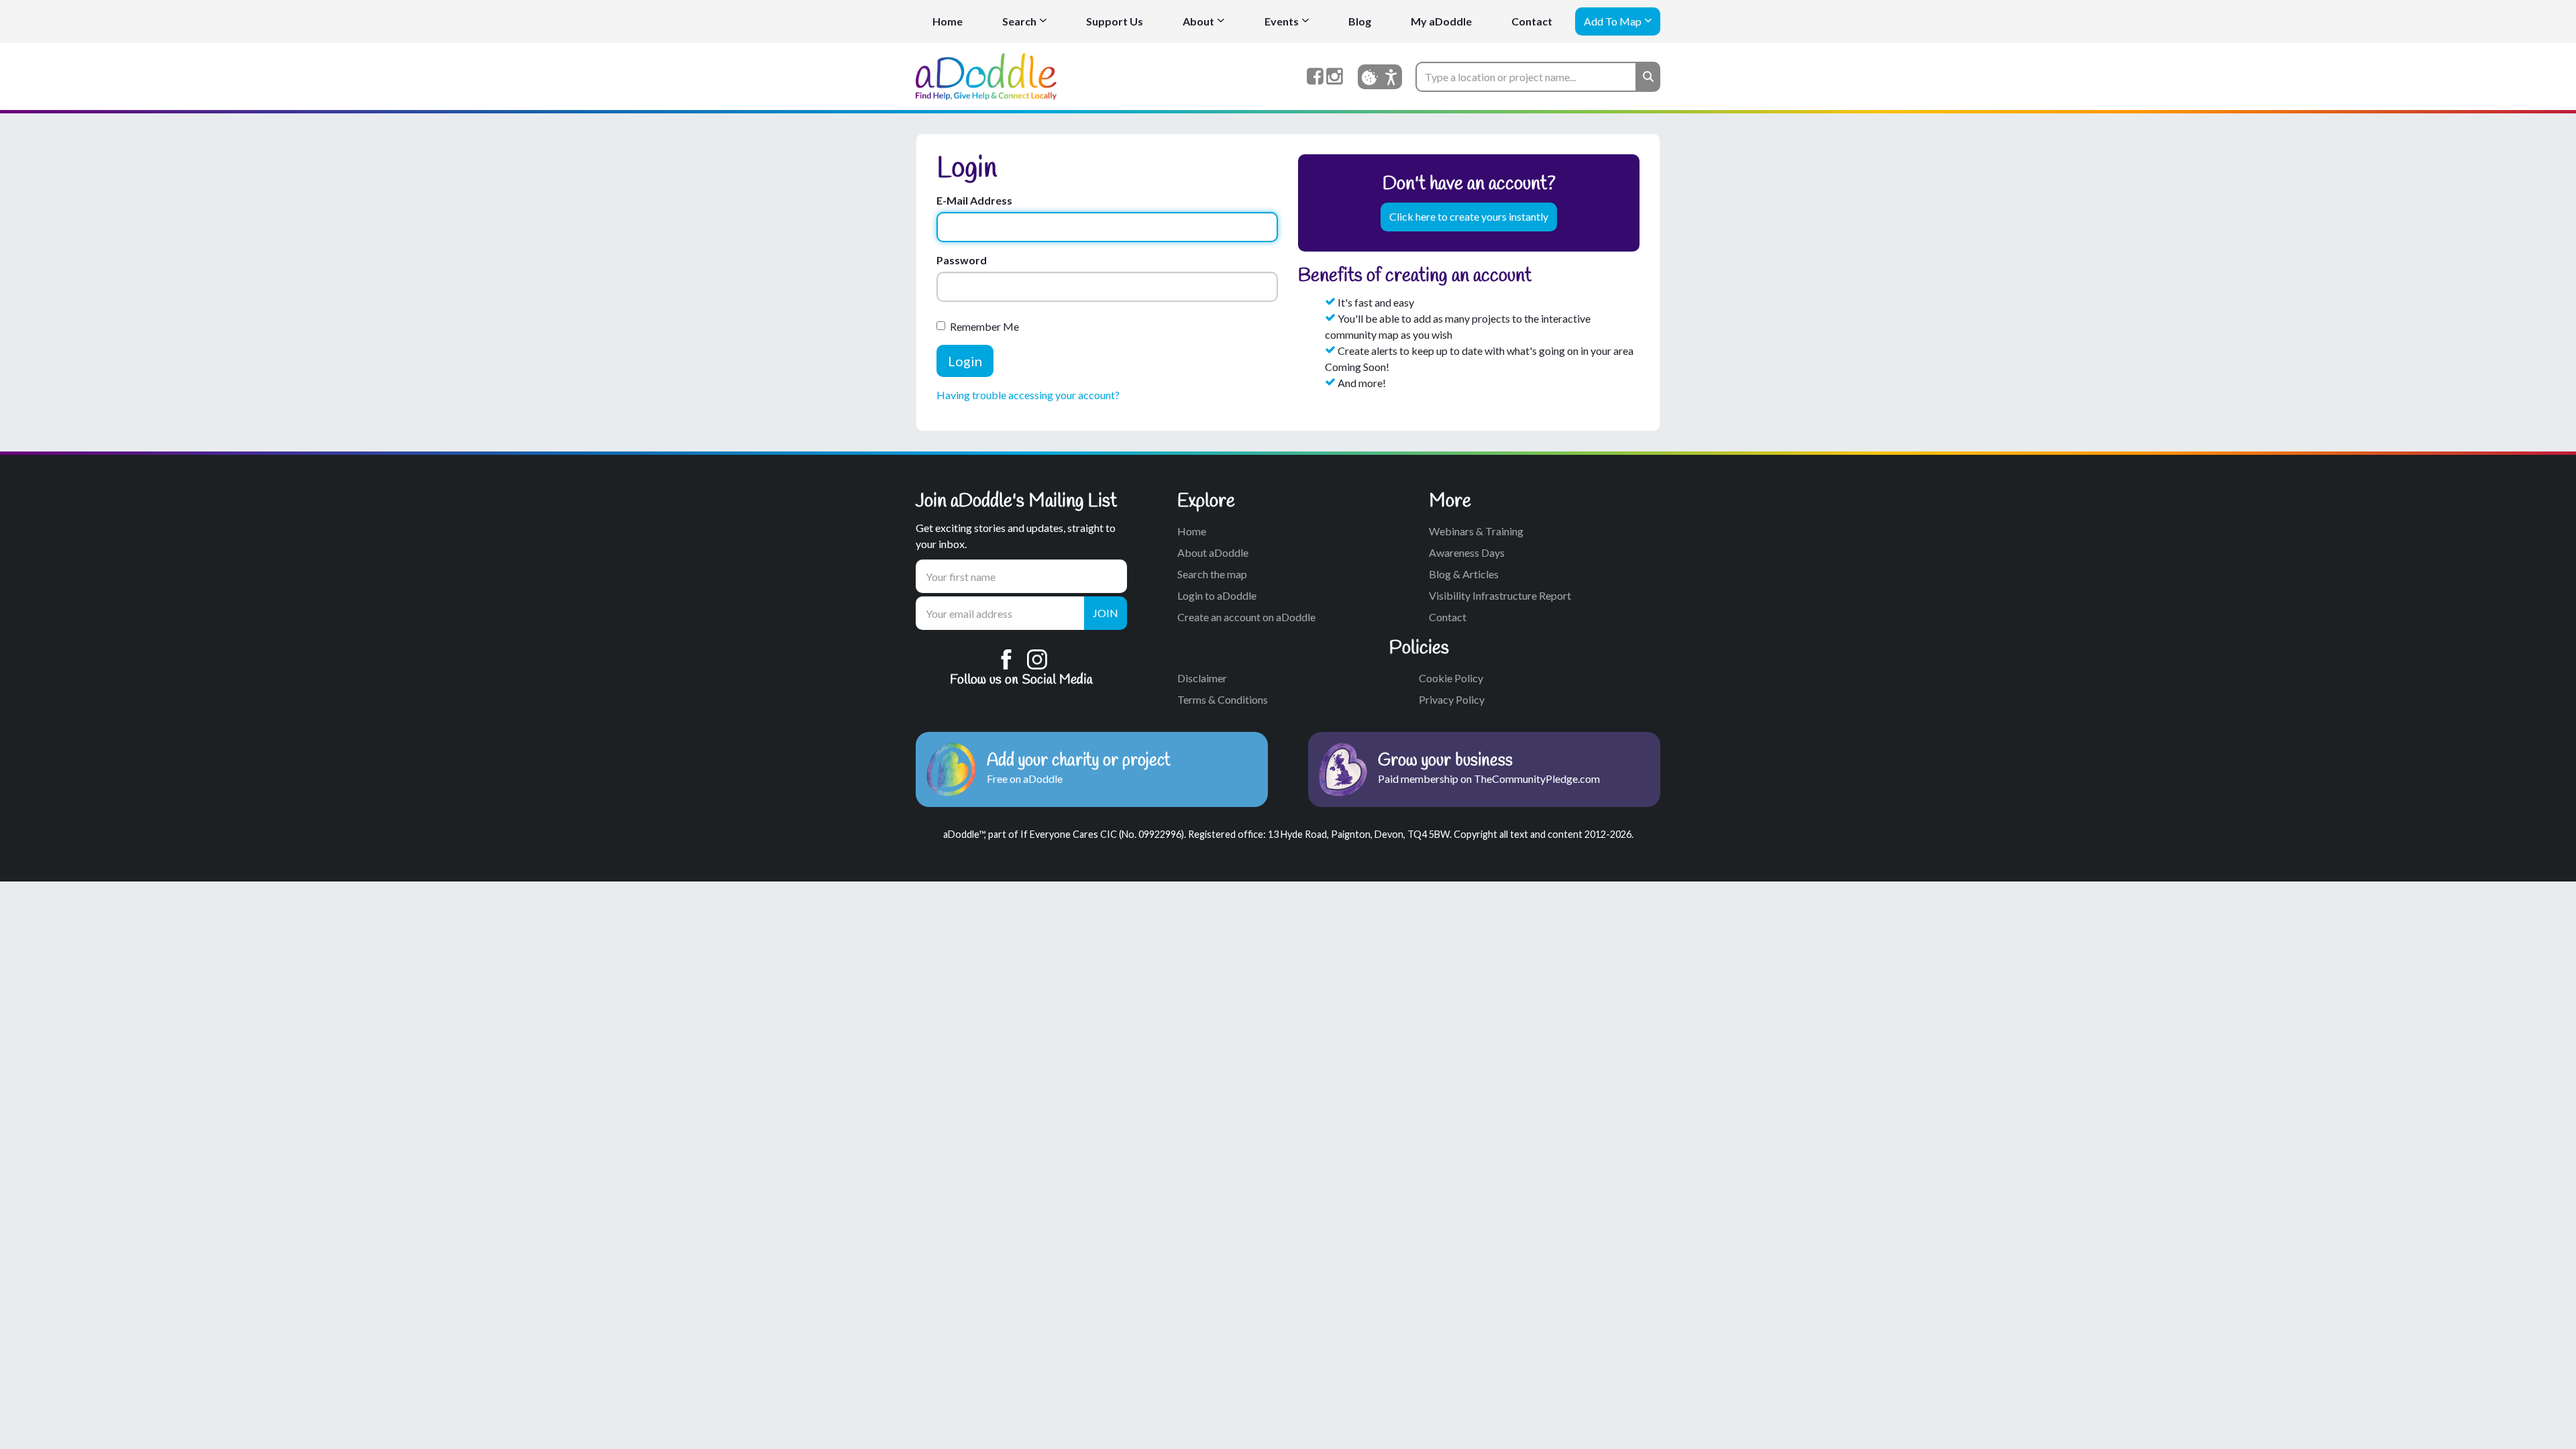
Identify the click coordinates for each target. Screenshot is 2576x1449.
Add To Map (1613, 21)
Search (1019, 21)
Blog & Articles (1464, 574)
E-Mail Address (974, 200)
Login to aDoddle (1217, 595)
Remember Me (984, 326)
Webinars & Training (1476, 531)
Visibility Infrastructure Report (1500, 595)
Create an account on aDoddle (1246, 617)
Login (965, 361)
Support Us (1115, 21)
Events (1282, 21)
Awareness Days (1467, 552)
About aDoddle (1213, 552)
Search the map (1212, 574)
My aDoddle (1441, 21)
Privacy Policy (1452, 699)
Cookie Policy (1451, 678)
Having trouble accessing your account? (1028, 395)
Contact (1532, 21)
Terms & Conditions (1223, 699)
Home (948, 21)
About (1198, 21)
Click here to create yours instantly (1469, 216)
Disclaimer (1202, 678)
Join (1106, 613)
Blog (1360, 21)
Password (962, 260)
